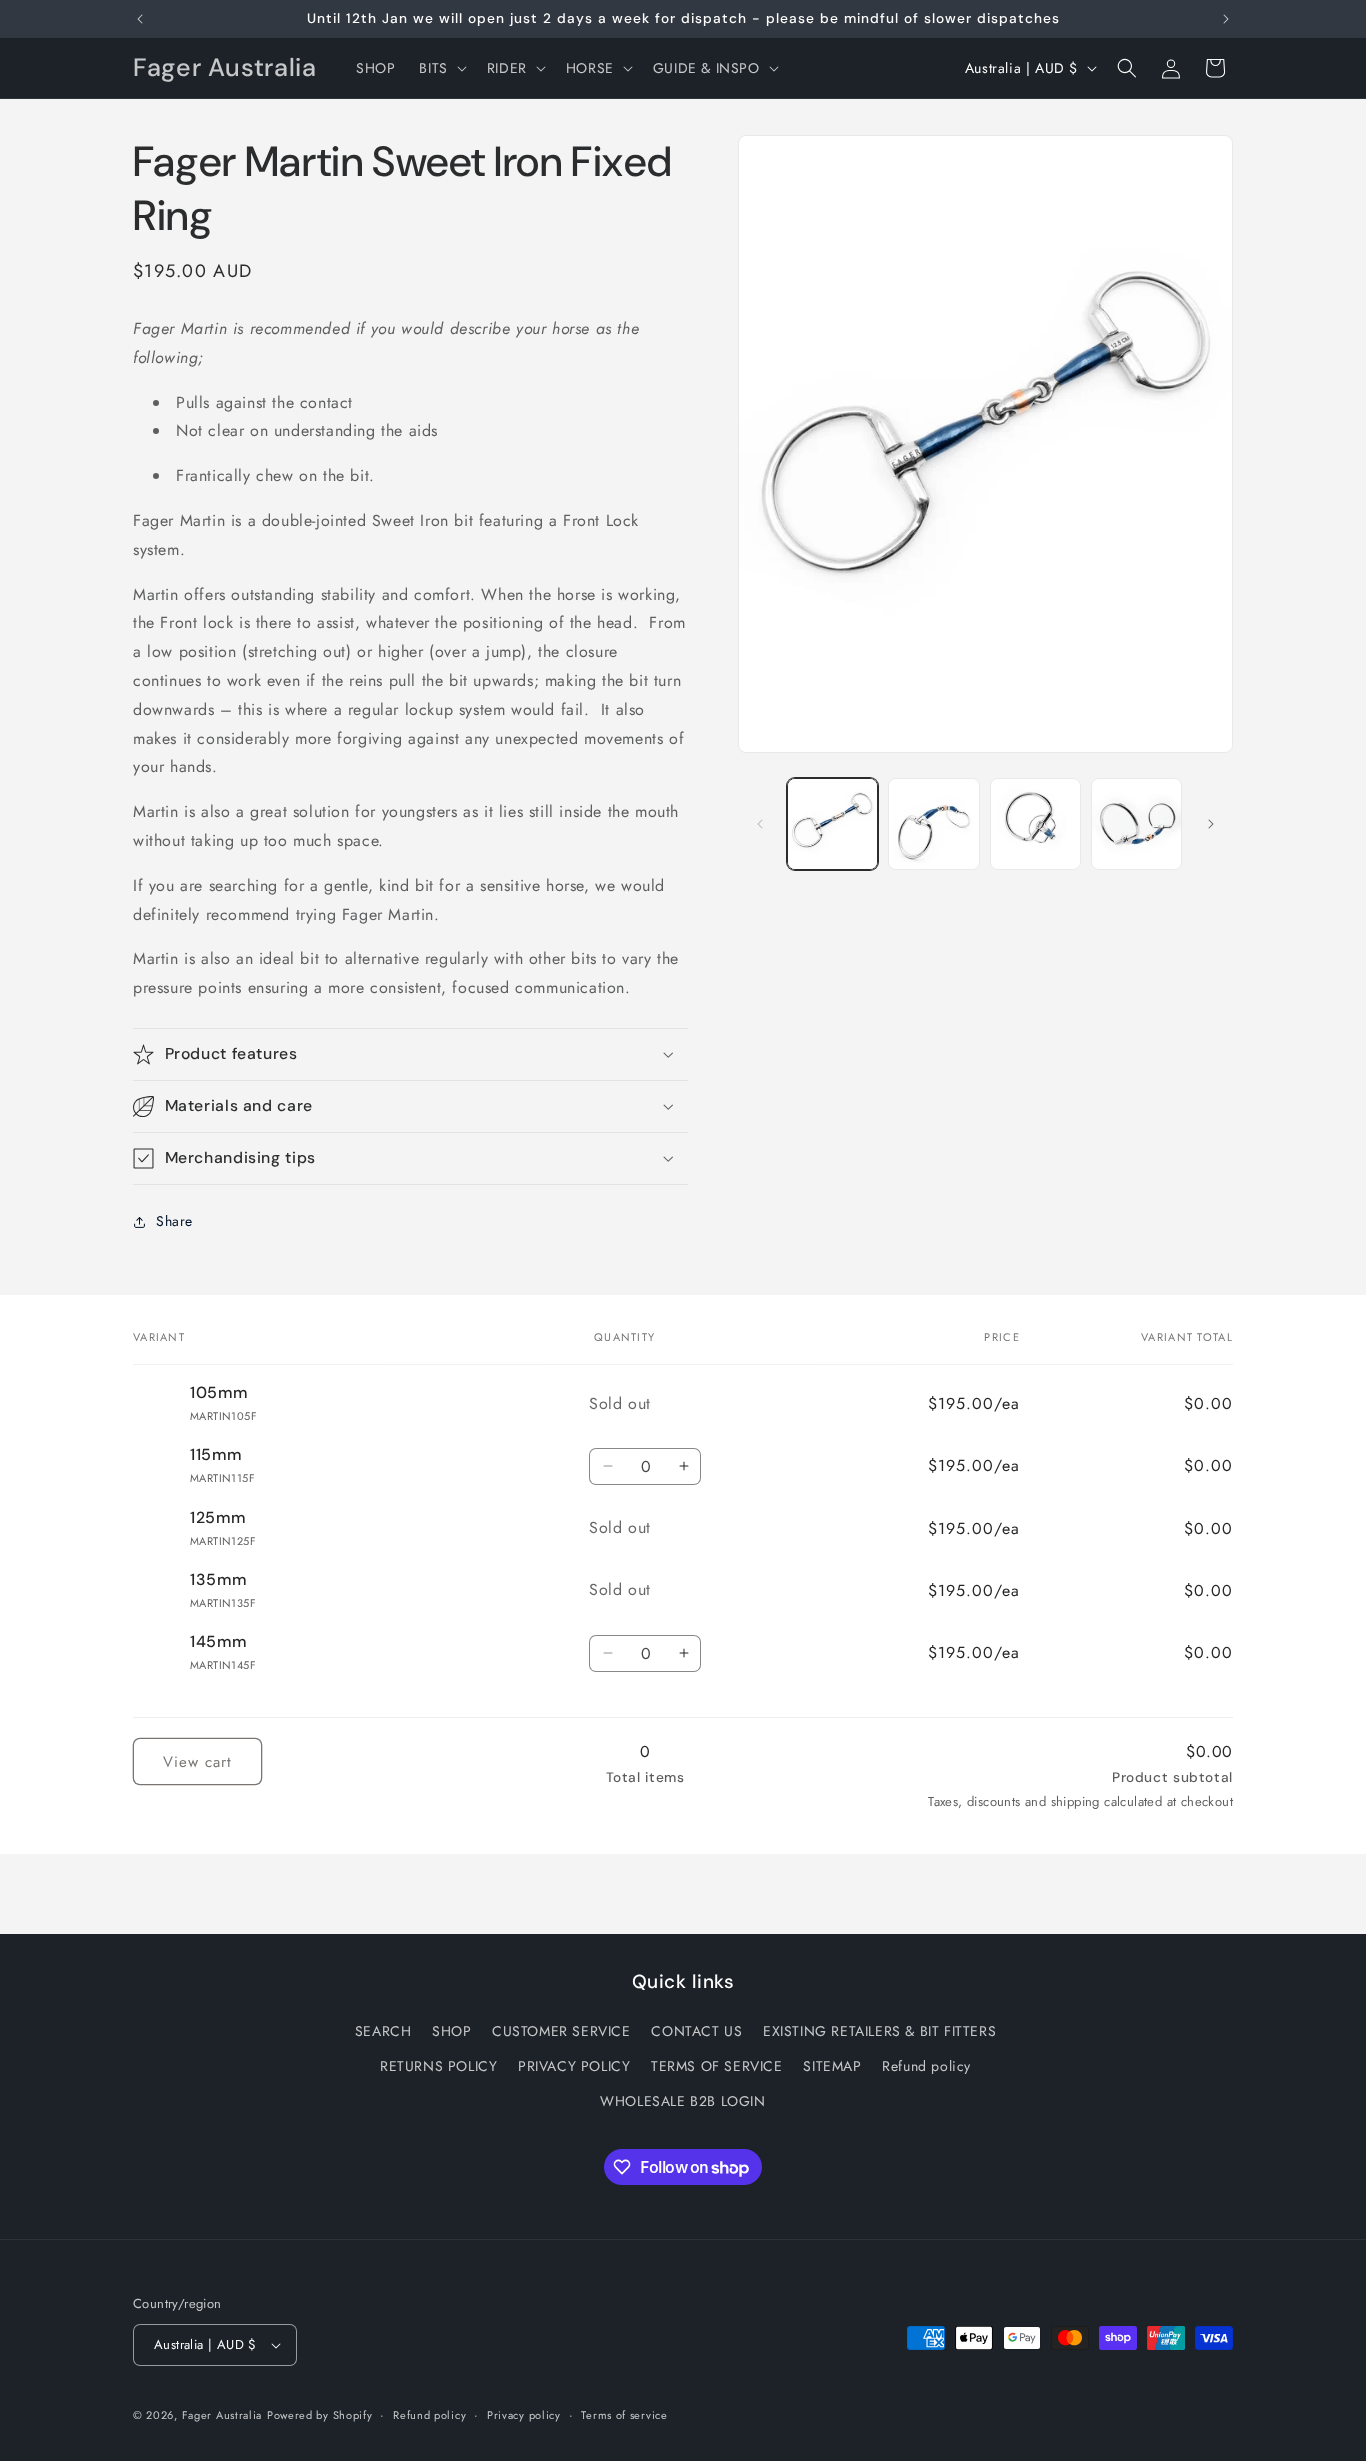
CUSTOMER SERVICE (561, 2031)
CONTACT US (696, 2031)
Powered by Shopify (320, 2415)
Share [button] (174, 1221)
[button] (440, 68)
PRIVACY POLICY (574, 2066)
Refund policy (926, 2066)
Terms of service (624, 2415)
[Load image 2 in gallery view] (933, 823)
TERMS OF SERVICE (717, 2066)
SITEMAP (832, 2066)
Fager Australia (222, 2415)
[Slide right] (1211, 824)
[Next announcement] (1226, 19)
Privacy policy (524, 2415)
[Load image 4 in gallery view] (1136, 823)
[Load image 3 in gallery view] (1035, 823)
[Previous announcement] (140, 19)
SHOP (451, 2031)
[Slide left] (760, 824)
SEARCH (383, 2031)
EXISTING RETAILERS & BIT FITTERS (879, 2031)
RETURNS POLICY (438, 2066)
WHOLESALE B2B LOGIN (682, 2101)
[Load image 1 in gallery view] (832, 823)
